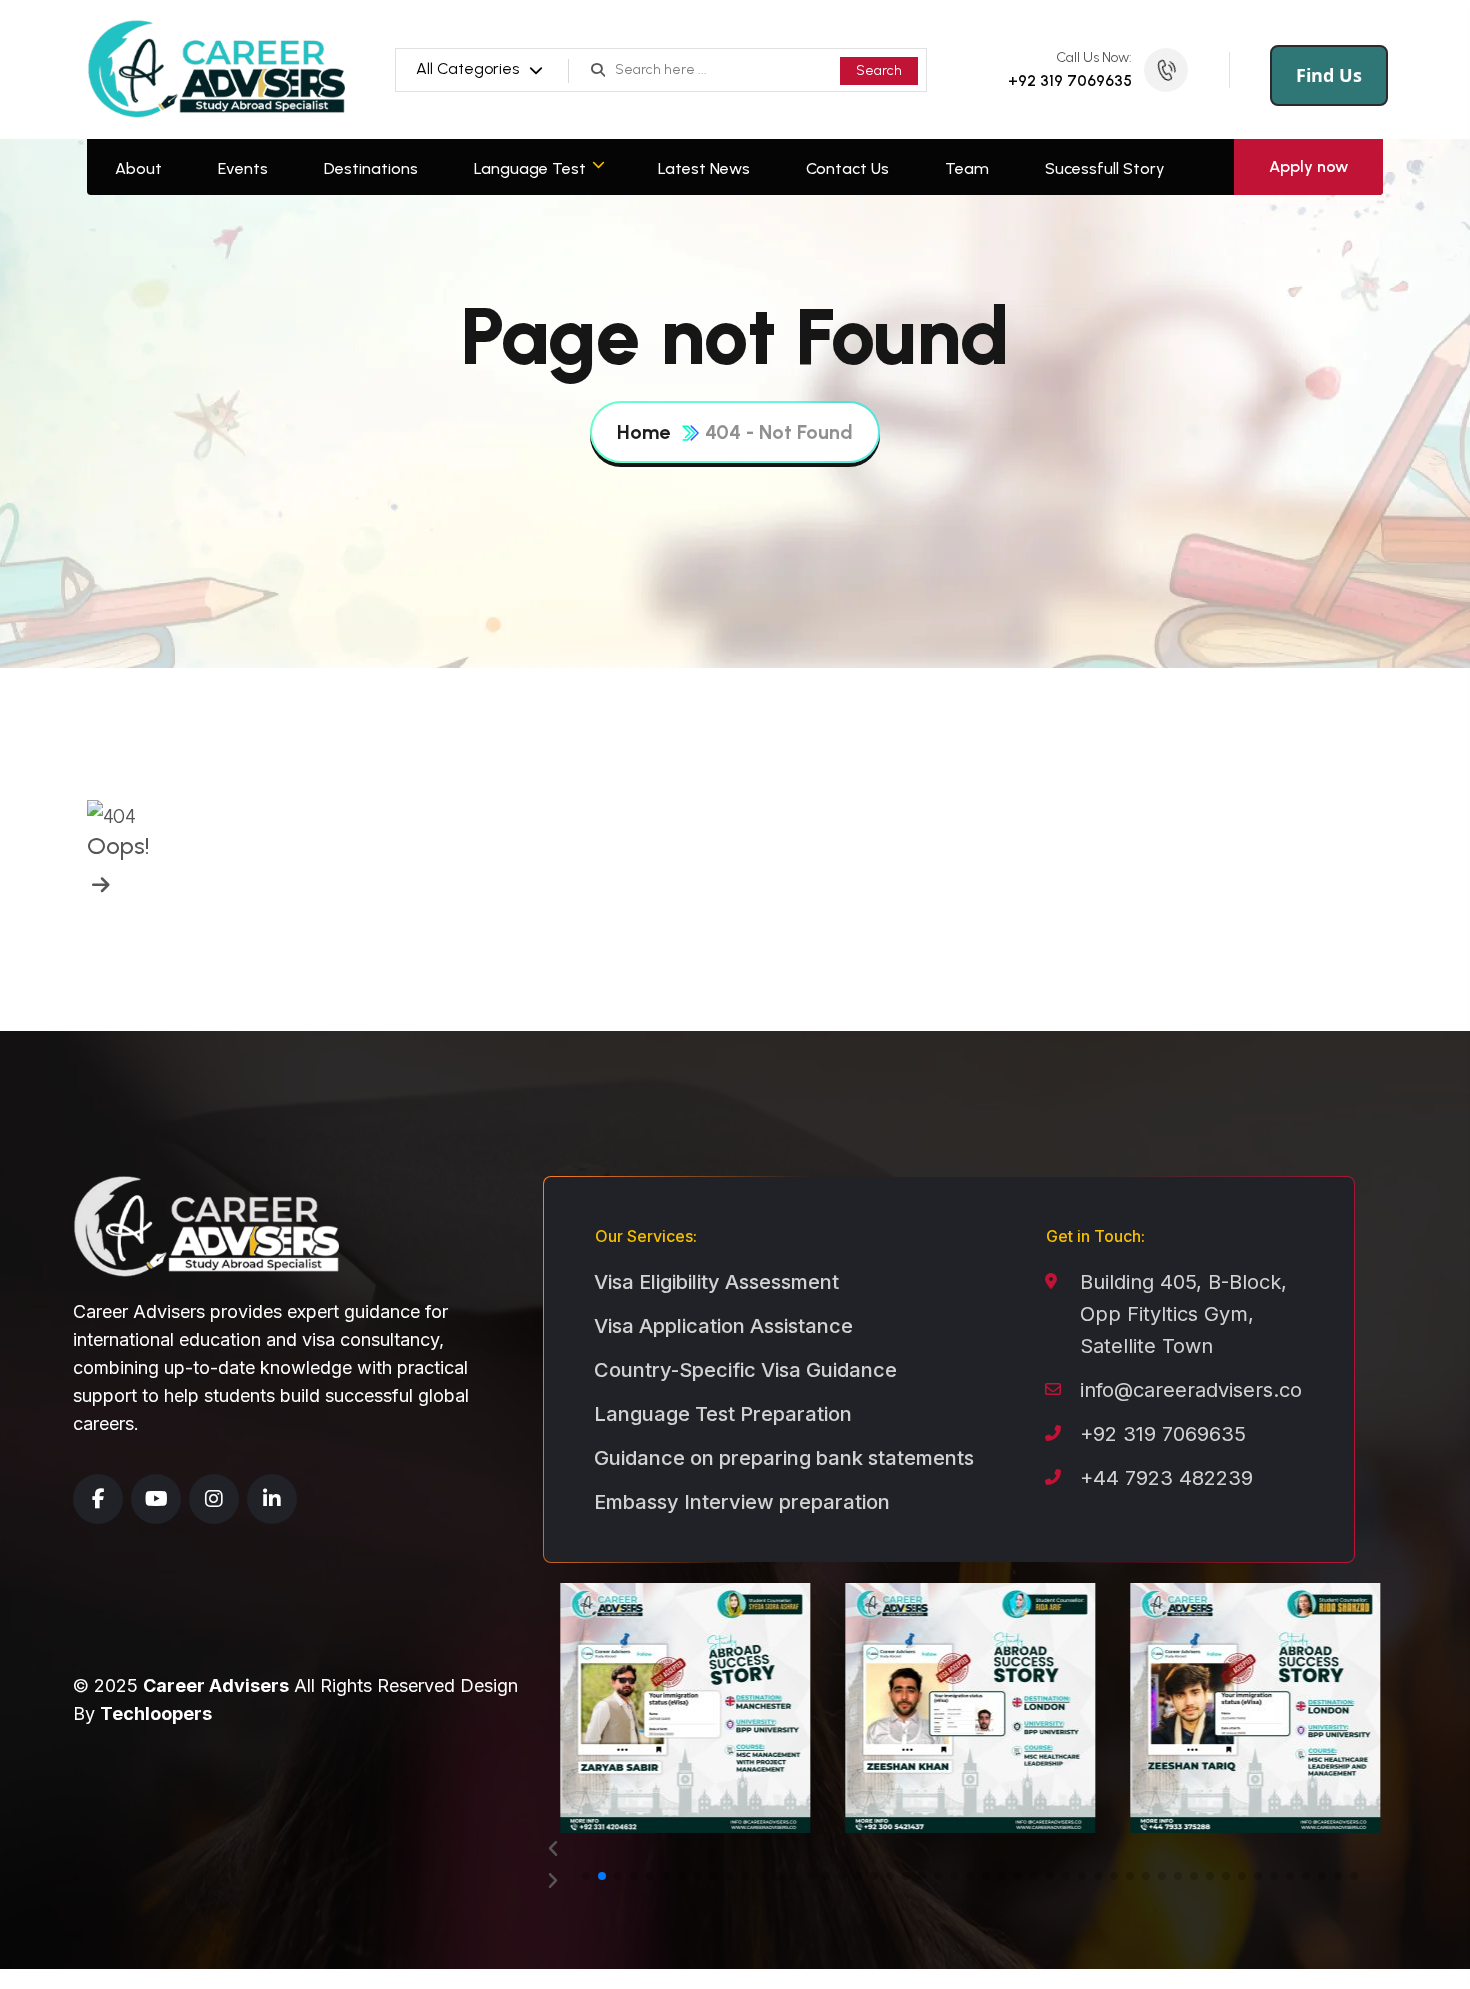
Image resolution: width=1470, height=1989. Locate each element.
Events (243, 168)
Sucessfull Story (1105, 168)
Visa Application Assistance (723, 1326)
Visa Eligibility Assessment (716, 1282)
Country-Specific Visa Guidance (745, 1370)
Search (879, 70)
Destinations (371, 168)
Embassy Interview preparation (742, 1502)
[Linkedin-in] (272, 1499)
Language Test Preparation (723, 1414)
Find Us (1329, 75)
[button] (970, 1849)
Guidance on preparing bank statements (784, 1458)
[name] (98, 885)
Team (967, 168)
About (138, 168)
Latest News (704, 168)
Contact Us (847, 168)
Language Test (530, 168)
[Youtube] (156, 1499)
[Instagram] (214, 1499)
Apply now (1308, 166)
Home (643, 432)
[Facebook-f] (98, 1499)
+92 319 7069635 (1070, 81)
